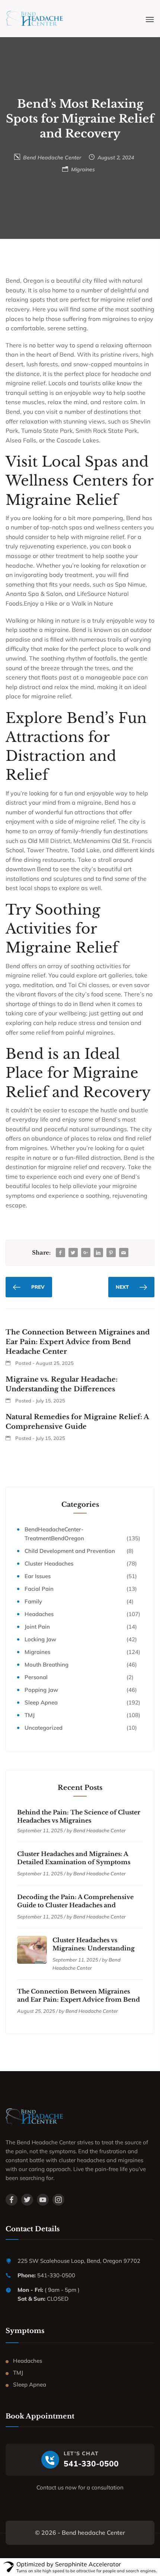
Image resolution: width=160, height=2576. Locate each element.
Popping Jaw (41, 1690)
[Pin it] (111, 1253)
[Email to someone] (124, 1253)
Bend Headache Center (52, 158)
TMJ (30, 1715)
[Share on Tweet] (73, 1253)
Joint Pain (37, 1627)
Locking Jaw (40, 1639)
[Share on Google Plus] (86, 1253)
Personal (36, 1677)
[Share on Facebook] (60, 1253)
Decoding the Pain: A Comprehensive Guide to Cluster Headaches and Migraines (75, 1905)
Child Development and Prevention (70, 1551)
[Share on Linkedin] (98, 1253)
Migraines (83, 169)
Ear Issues (38, 1576)
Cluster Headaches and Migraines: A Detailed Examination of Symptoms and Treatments (74, 1862)
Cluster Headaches (49, 1563)
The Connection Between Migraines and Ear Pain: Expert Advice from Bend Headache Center (79, 1999)
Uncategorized (44, 1728)
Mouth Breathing (47, 1665)
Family (33, 1601)
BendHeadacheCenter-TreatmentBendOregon (54, 1534)
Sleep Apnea (41, 1702)
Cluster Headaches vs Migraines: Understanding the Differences (94, 1948)
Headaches (39, 1614)
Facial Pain (39, 1589)
